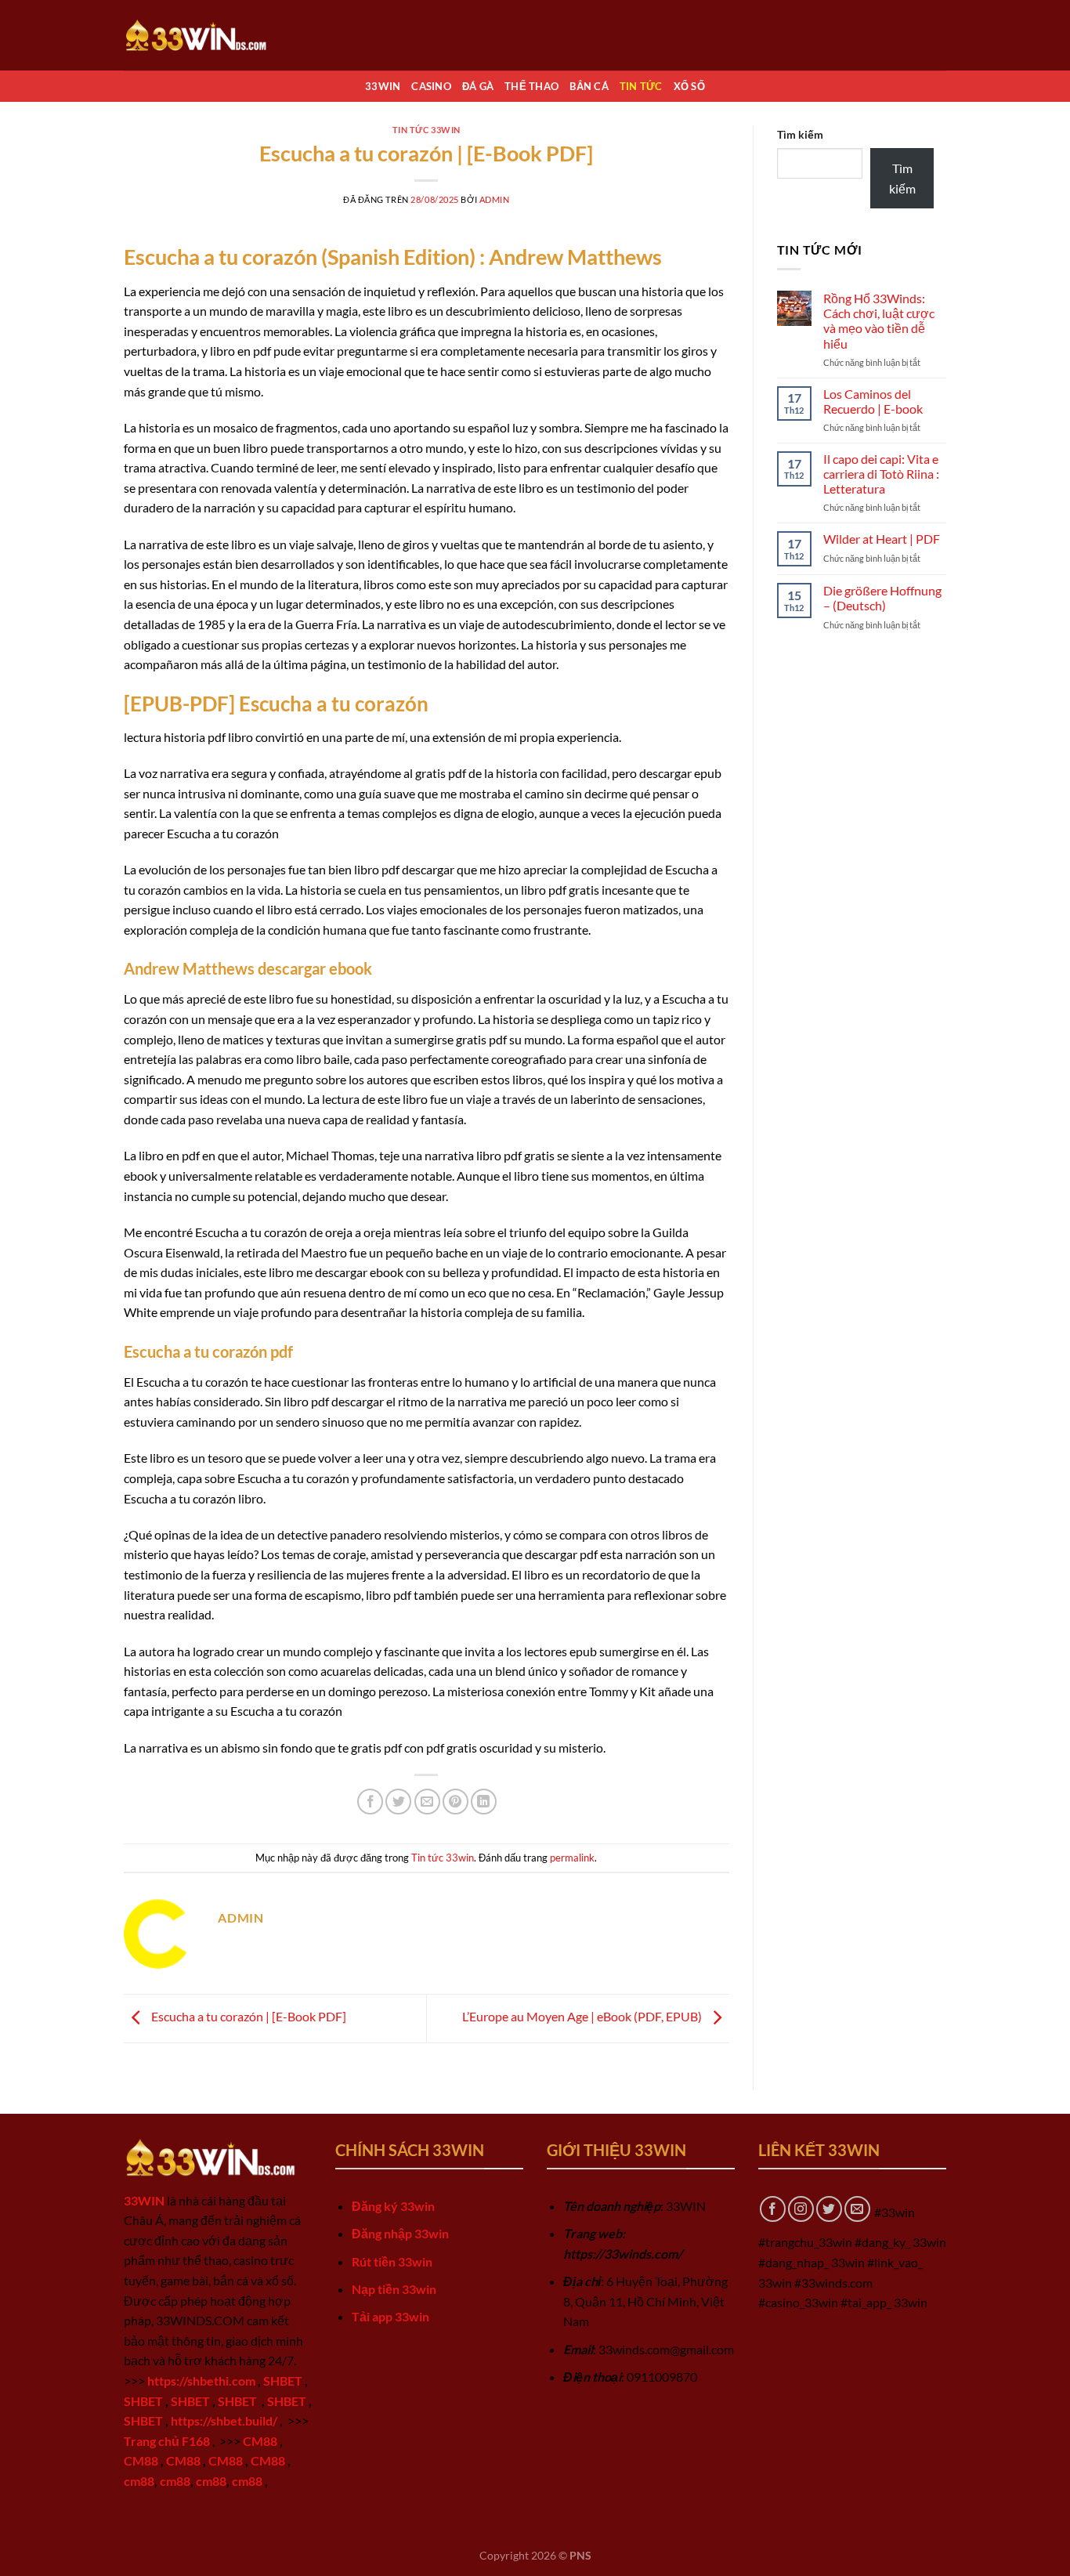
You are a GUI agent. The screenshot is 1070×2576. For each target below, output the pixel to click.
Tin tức (641, 86)
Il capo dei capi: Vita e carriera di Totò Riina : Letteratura (881, 474)
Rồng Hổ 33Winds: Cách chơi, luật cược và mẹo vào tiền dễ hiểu (879, 321)
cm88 (139, 2481)
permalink (572, 1858)
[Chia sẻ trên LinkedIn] (484, 1802)
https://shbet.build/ (224, 2420)
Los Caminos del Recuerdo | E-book (873, 401)
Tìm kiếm (800, 134)
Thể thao (531, 86)
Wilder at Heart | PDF (882, 539)
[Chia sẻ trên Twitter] (398, 1802)
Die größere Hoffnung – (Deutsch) (882, 598)
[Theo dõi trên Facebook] (773, 2209)
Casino (431, 86)
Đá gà (478, 86)
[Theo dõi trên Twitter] (829, 2209)
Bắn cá (589, 86)
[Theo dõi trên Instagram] (801, 2209)
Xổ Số (689, 86)
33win (383, 86)
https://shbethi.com (201, 2381)
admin (495, 199)
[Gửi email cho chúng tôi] (857, 2209)
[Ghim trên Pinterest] (455, 1802)
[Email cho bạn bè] (427, 1802)
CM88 (260, 2441)
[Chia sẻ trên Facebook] (370, 1802)
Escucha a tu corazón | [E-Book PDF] (248, 2016)
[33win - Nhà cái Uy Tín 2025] (202, 35)
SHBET (283, 2381)
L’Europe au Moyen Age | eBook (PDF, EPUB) (583, 2016)
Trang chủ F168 (167, 2441)
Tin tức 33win (427, 130)
